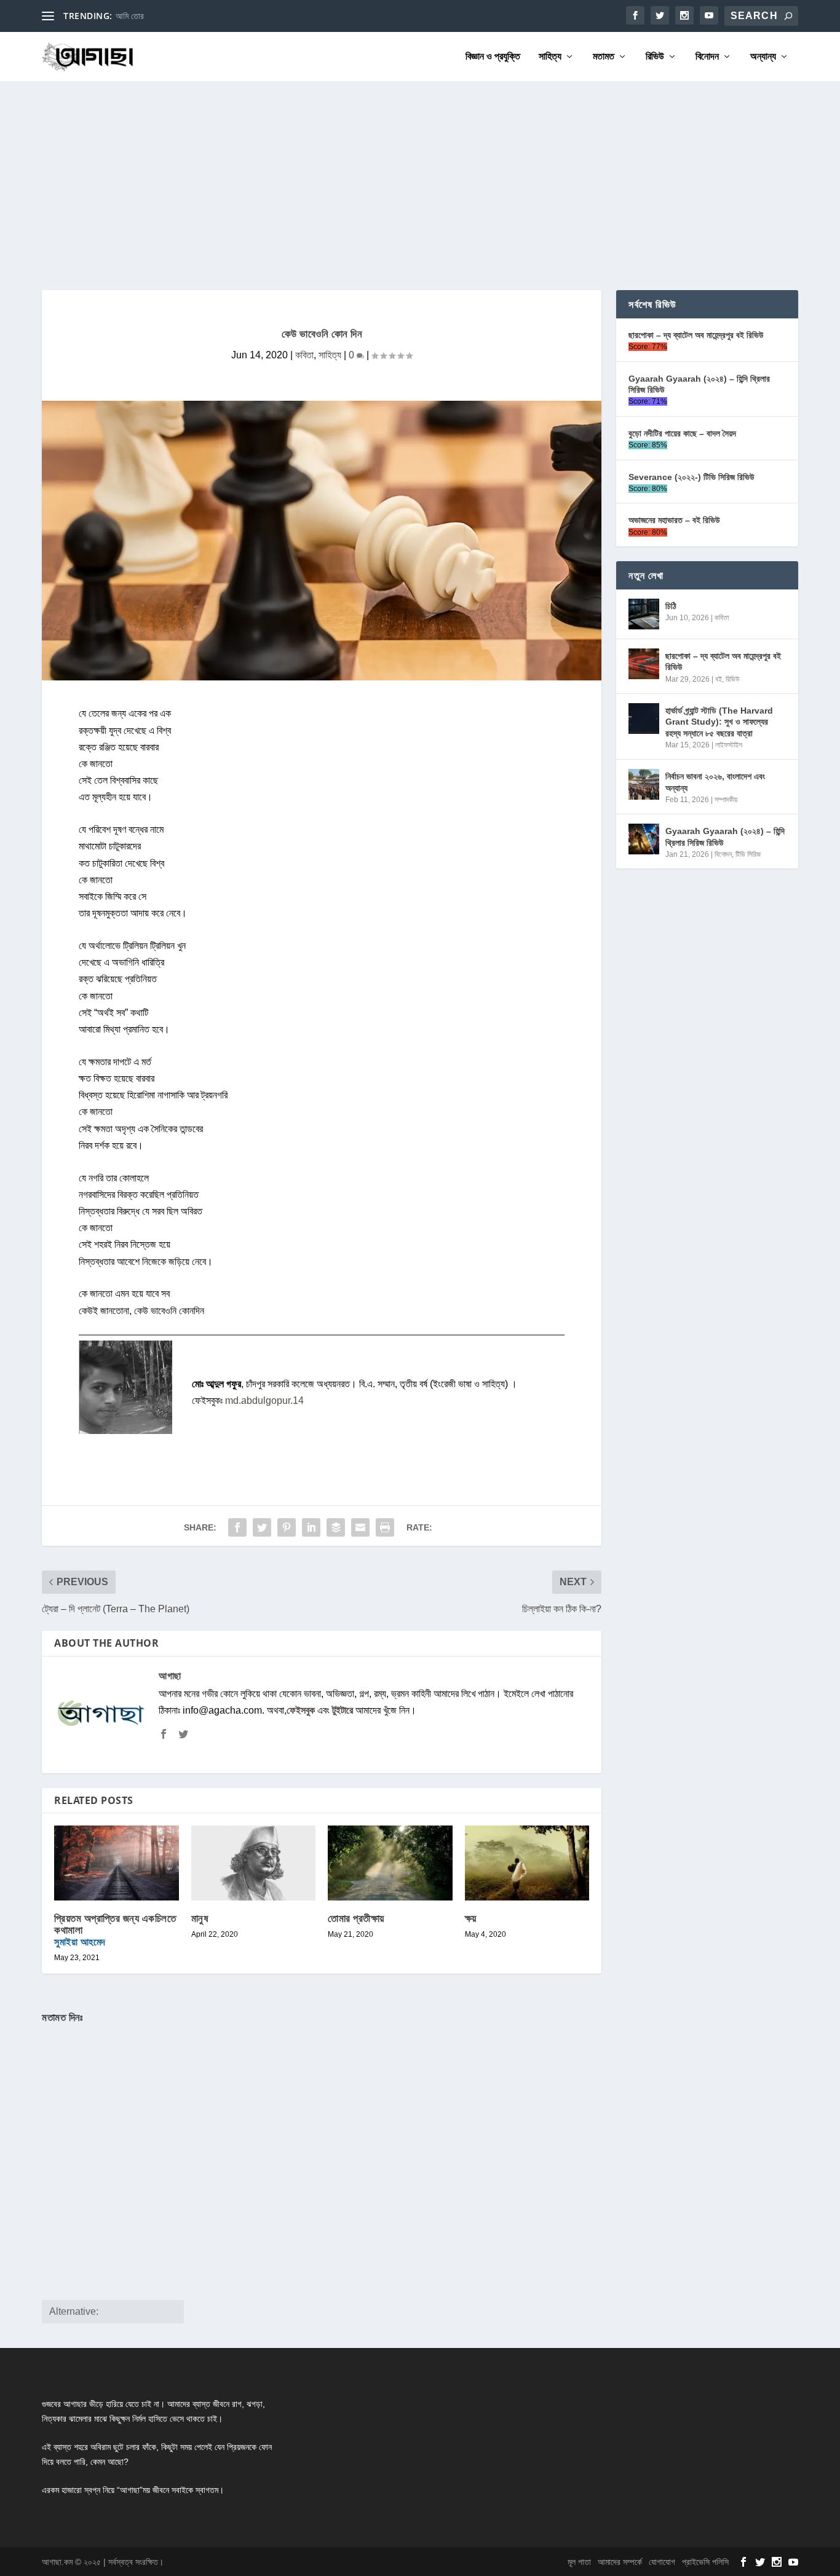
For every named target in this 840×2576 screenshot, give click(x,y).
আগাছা (170, 1676)
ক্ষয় (471, 1918)
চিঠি (671, 606)
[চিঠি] (644, 614)
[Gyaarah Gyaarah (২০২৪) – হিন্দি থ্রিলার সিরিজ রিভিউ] (644, 839)
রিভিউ (655, 57)
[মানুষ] (254, 1863)
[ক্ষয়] (527, 1863)
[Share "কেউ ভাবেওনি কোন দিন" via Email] (360, 1527)
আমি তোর (130, 16)
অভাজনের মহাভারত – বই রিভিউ (674, 520)
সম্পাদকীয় (726, 800)
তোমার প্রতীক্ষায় (356, 1918)
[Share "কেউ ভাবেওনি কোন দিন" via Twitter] (262, 1527)
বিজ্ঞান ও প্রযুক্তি (493, 57)
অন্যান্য (763, 57)
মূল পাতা (579, 2562)
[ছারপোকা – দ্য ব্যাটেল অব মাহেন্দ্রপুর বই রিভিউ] (644, 664)
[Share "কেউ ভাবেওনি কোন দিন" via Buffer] (336, 1527)
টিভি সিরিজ (748, 854)
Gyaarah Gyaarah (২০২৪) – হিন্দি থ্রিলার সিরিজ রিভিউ (699, 384)
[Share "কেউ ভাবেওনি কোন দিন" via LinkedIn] (311, 1527)
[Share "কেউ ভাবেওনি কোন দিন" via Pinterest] (287, 1527)
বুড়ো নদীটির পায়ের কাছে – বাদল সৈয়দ (682, 433)
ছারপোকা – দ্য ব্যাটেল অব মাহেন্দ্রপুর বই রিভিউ (696, 335)
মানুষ (200, 1918)
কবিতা (304, 355)
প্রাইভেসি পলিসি (705, 2562)
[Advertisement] (420, 173)
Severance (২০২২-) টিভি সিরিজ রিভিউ (691, 477)
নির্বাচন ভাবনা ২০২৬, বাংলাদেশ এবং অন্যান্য (715, 782)
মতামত (604, 57)
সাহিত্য (550, 57)
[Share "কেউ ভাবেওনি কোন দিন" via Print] (385, 1527)
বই (719, 679)
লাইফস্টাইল (729, 745)
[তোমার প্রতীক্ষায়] (390, 1863)
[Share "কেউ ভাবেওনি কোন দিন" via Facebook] (237, 1527)
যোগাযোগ (662, 2562)
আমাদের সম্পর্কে (620, 2562)
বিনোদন (707, 57)
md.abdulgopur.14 (264, 1400)
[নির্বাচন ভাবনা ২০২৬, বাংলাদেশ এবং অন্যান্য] (644, 784)
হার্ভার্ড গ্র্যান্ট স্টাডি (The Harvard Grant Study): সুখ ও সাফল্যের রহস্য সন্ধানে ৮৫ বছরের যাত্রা (719, 722)
